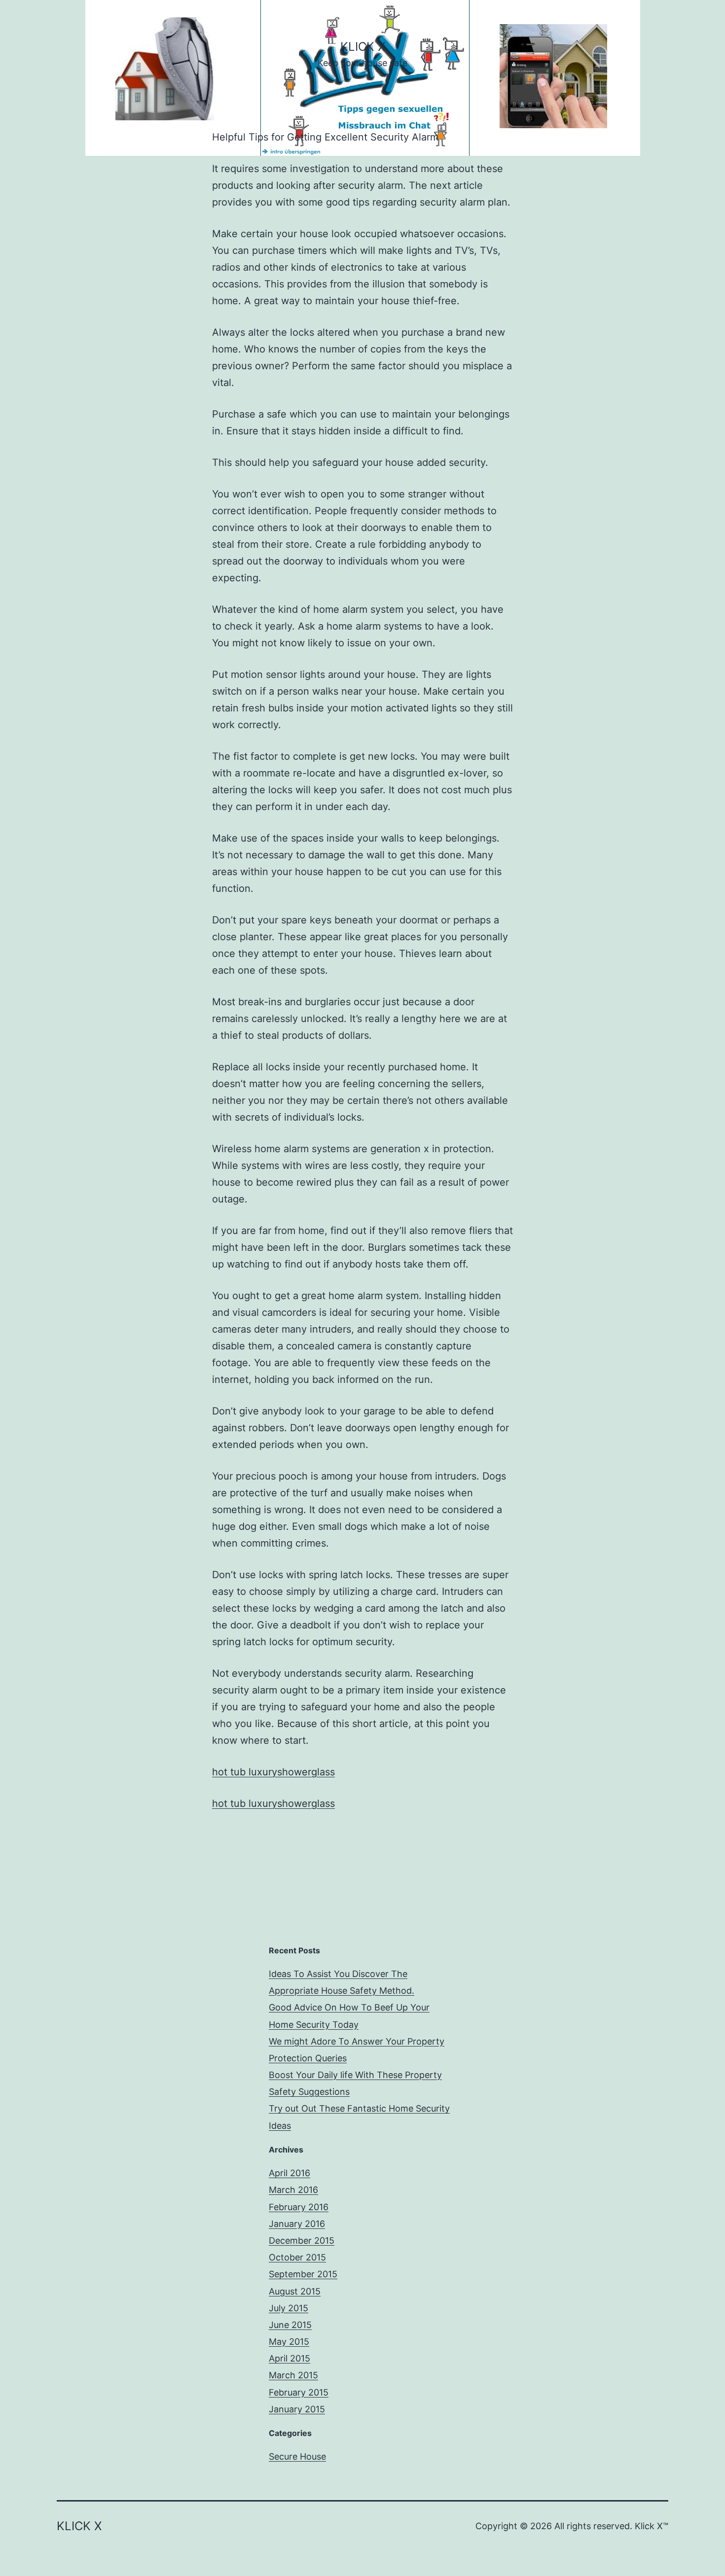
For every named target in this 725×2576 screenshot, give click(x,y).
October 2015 (297, 2257)
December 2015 (302, 2241)
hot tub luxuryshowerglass (273, 1772)
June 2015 (290, 2325)
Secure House (297, 2456)
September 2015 (303, 2274)
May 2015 (289, 2342)
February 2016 (299, 2207)
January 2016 (297, 2224)
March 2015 (293, 2375)
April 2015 (290, 2358)
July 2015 (289, 2308)
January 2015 (297, 2409)
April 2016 (290, 2173)
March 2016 (293, 2190)
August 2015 (295, 2291)
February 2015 (299, 2392)
